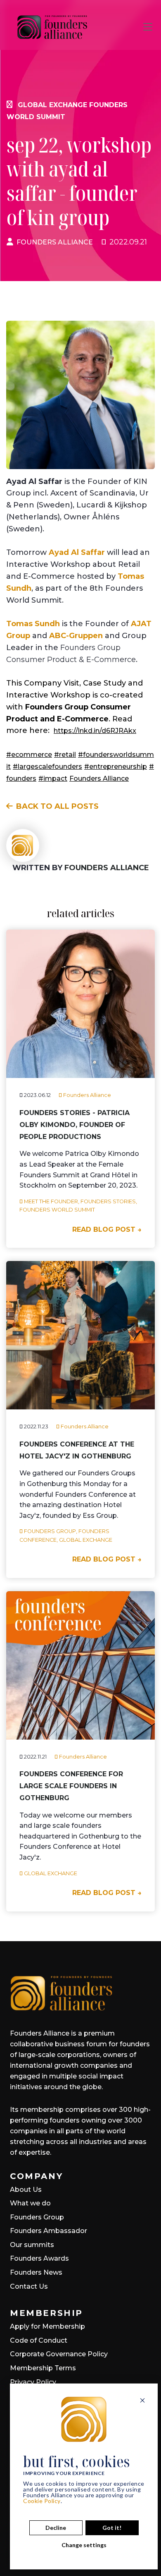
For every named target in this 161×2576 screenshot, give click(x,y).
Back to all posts (57, 806)
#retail (65, 755)
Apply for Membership (47, 2326)
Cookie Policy (42, 2501)
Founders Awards (39, 2258)
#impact (53, 778)
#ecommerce (29, 755)
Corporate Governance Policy (59, 2354)
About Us (26, 2190)
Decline (56, 2528)
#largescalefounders (47, 767)
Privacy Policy (33, 2382)
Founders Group (37, 2217)
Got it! (112, 2528)
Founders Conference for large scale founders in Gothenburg (71, 1786)
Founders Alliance (55, 242)
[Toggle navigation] (148, 27)
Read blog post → (107, 1229)
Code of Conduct (39, 2340)
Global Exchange (52, 105)
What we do (30, 2203)
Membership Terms (43, 2368)
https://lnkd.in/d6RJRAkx (95, 731)
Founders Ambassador (49, 2231)
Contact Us (29, 2286)
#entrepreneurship (116, 767)
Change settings (84, 2545)
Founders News (36, 2272)
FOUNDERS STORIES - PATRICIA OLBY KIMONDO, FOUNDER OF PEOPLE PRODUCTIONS (75, 1125)
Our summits (32, 2245)
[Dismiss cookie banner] (142, 2400)
